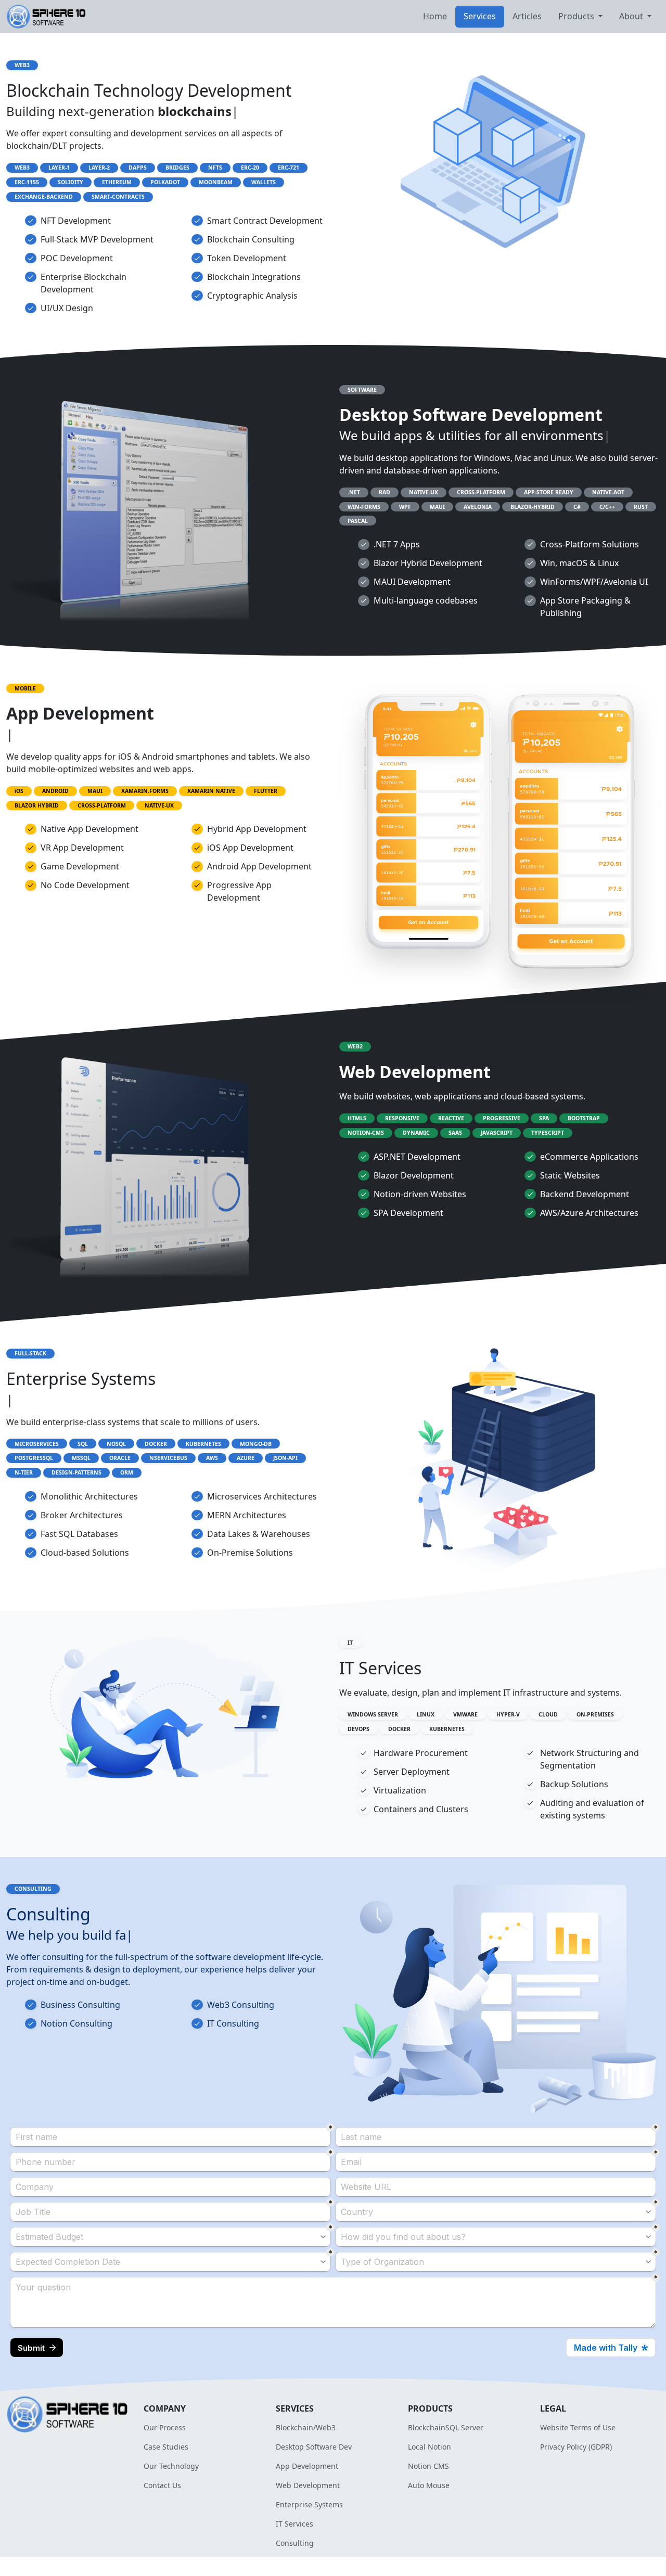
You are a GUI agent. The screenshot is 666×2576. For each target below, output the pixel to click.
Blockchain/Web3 (306, 2427)
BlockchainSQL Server (446, 2427)
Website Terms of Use (578, 2427)
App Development (307, 2466)
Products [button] (577, 16)
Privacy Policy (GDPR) (576, 2447)
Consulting (295, 2543)
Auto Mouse (429, 2485)
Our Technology (171, 2466)
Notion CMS (428, 2466)
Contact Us (162, 2485)
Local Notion (430, 2447)
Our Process (165, 2427)
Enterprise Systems (309, 2504)
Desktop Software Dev (314, 2447)
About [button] (632, 16)
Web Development (308, 2485)
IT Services (294, 2524)
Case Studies (166, 2447)
